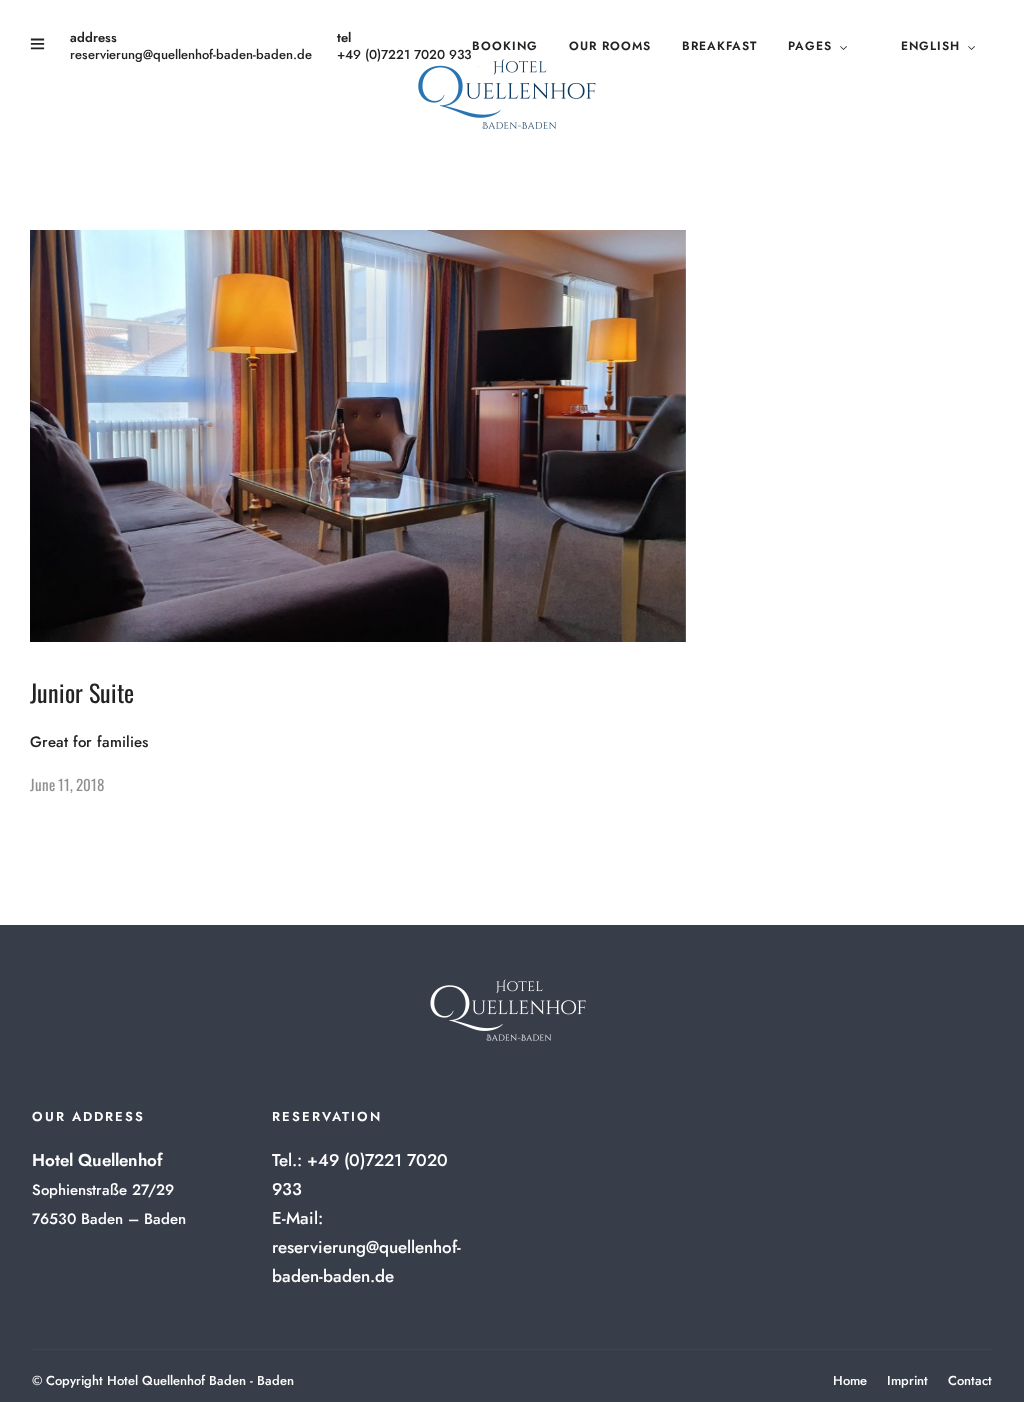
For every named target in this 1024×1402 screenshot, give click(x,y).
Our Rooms (610, 46)
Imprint (907, 1380)
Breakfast (719, 46)
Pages (810, 46)
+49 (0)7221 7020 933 (404, 54)
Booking (505, 46)
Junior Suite (82, 692)
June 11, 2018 (67, 784)
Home (850, 1380)
